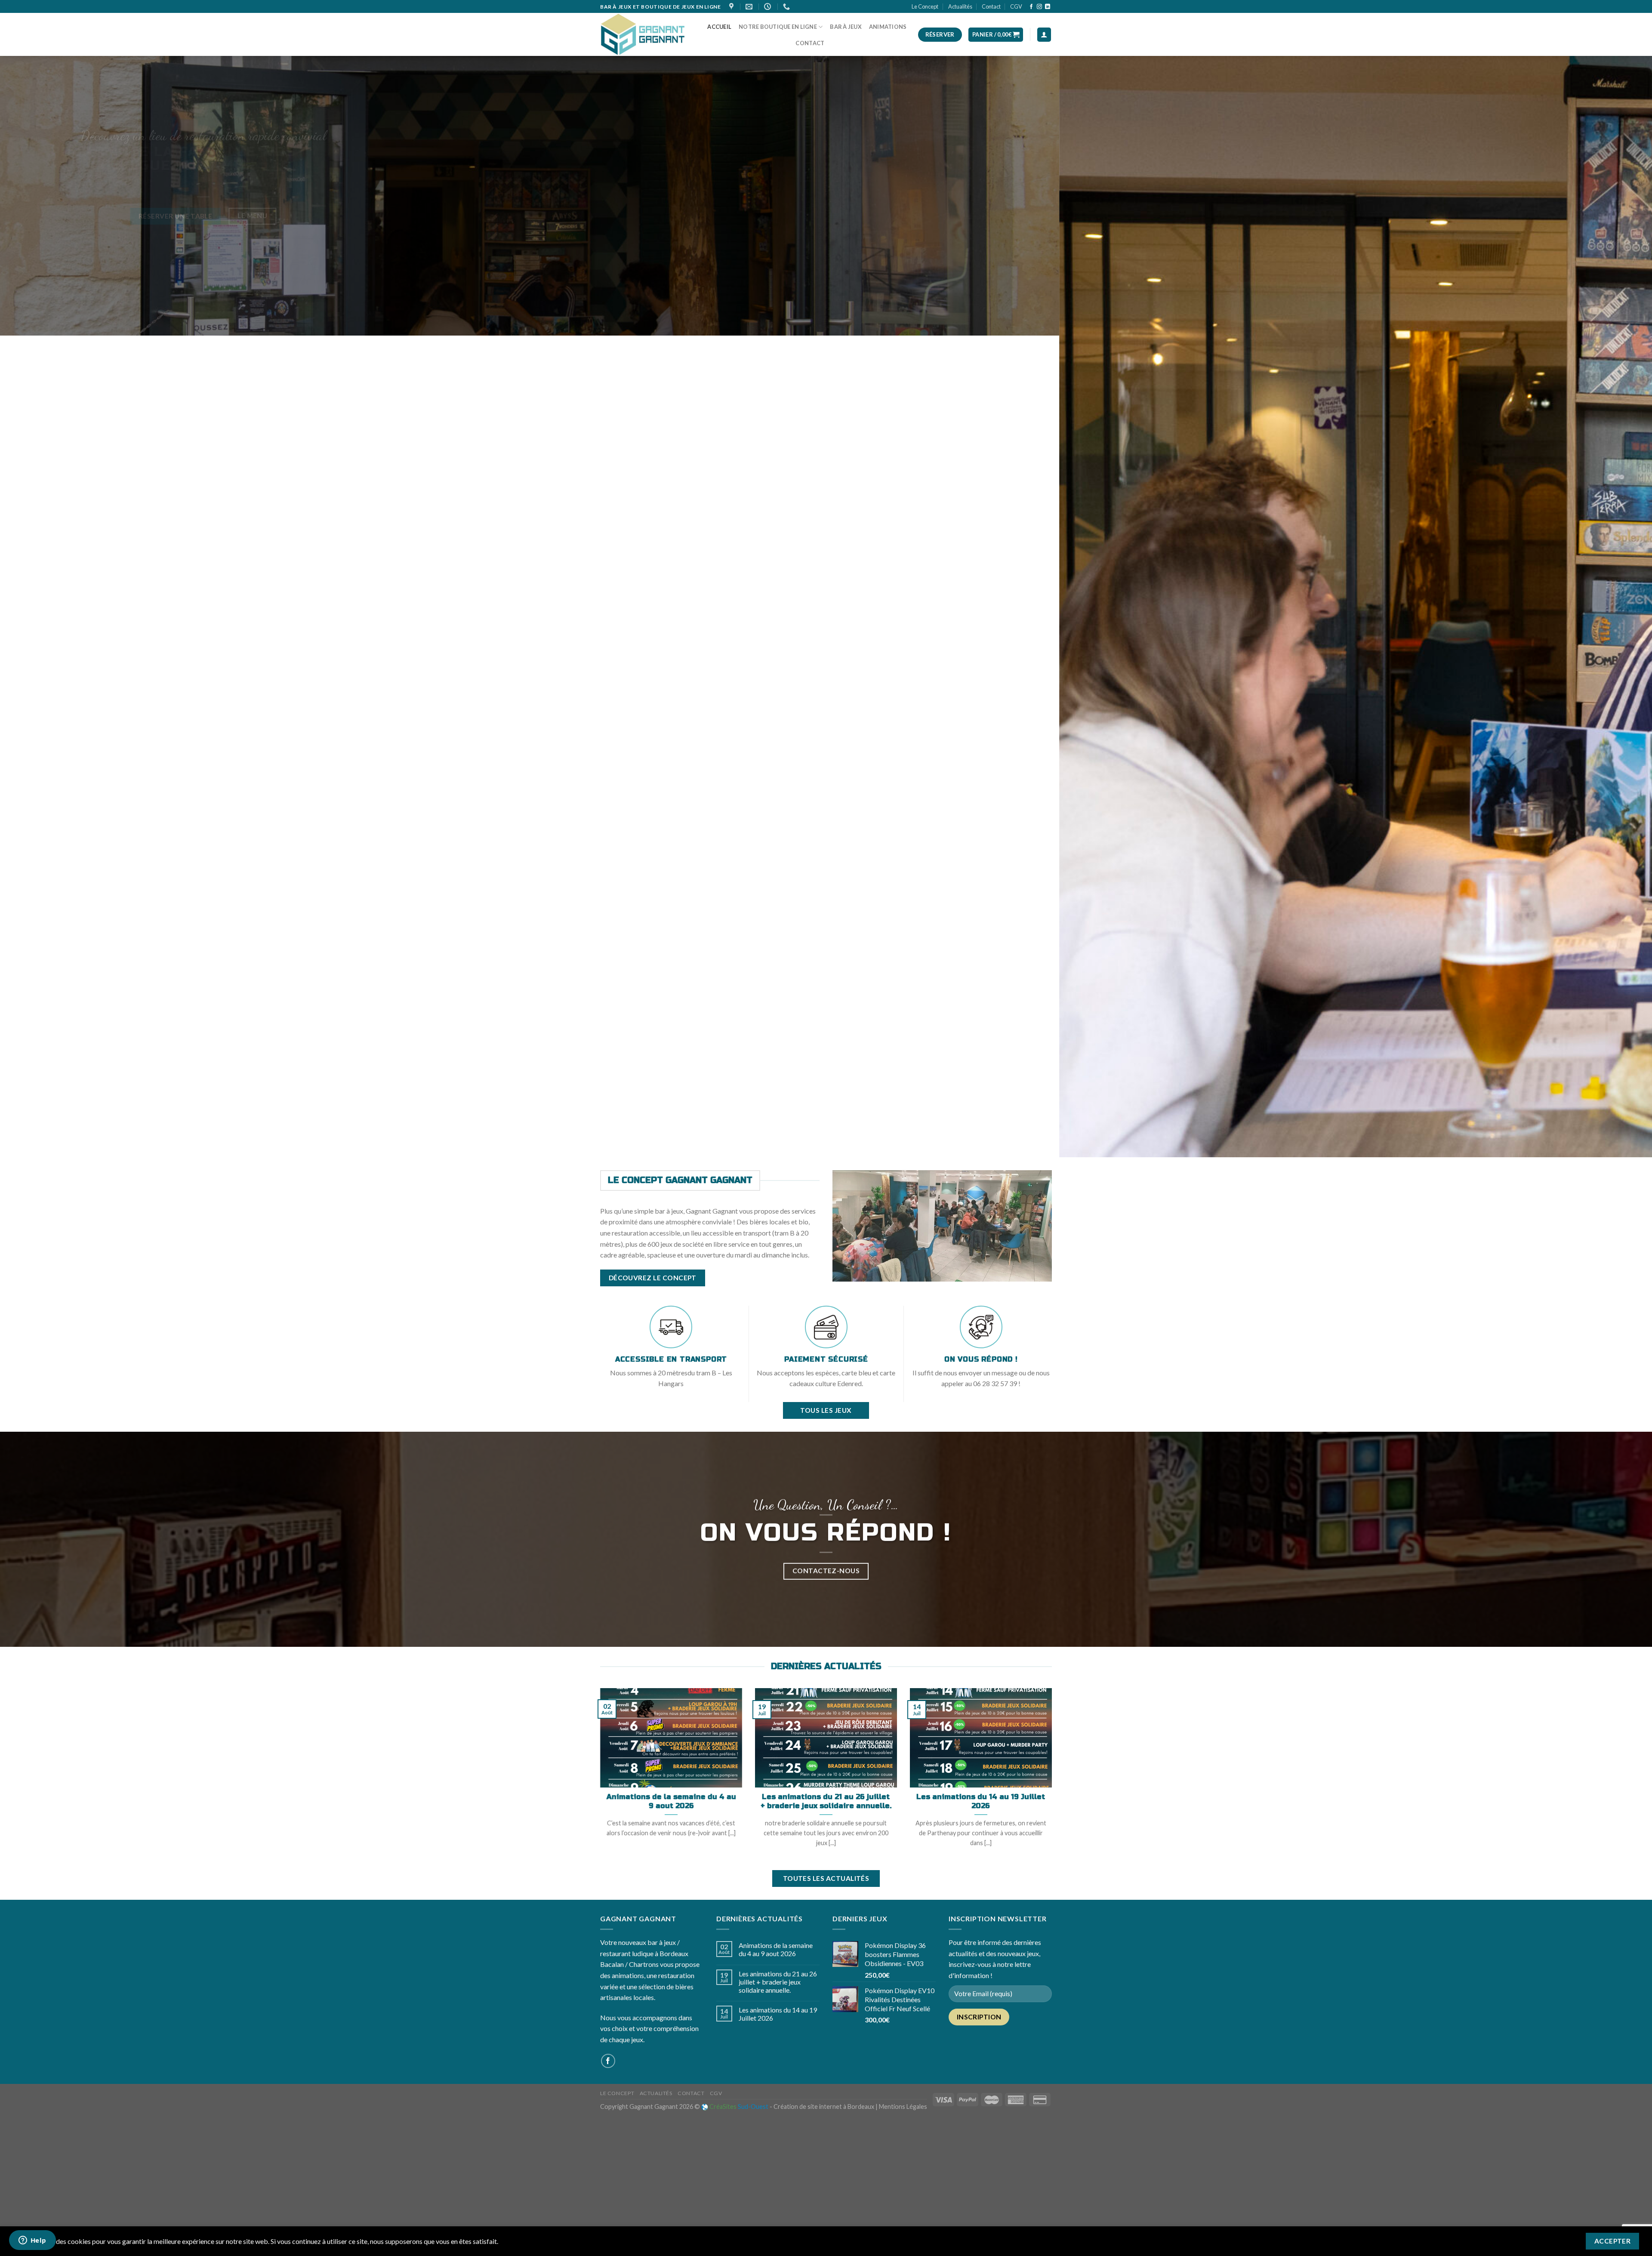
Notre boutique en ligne (778, 27)
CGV (1016, 6)
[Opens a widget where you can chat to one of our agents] (32, 2241)
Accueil (719, 27)
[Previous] (44, 1088)
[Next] (1608, 1088)
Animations (888, 27)
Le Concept (925, 6)
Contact (991, 6)
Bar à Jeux (846, 27)
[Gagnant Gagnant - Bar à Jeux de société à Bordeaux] (643, 35)
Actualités (960, 6)
